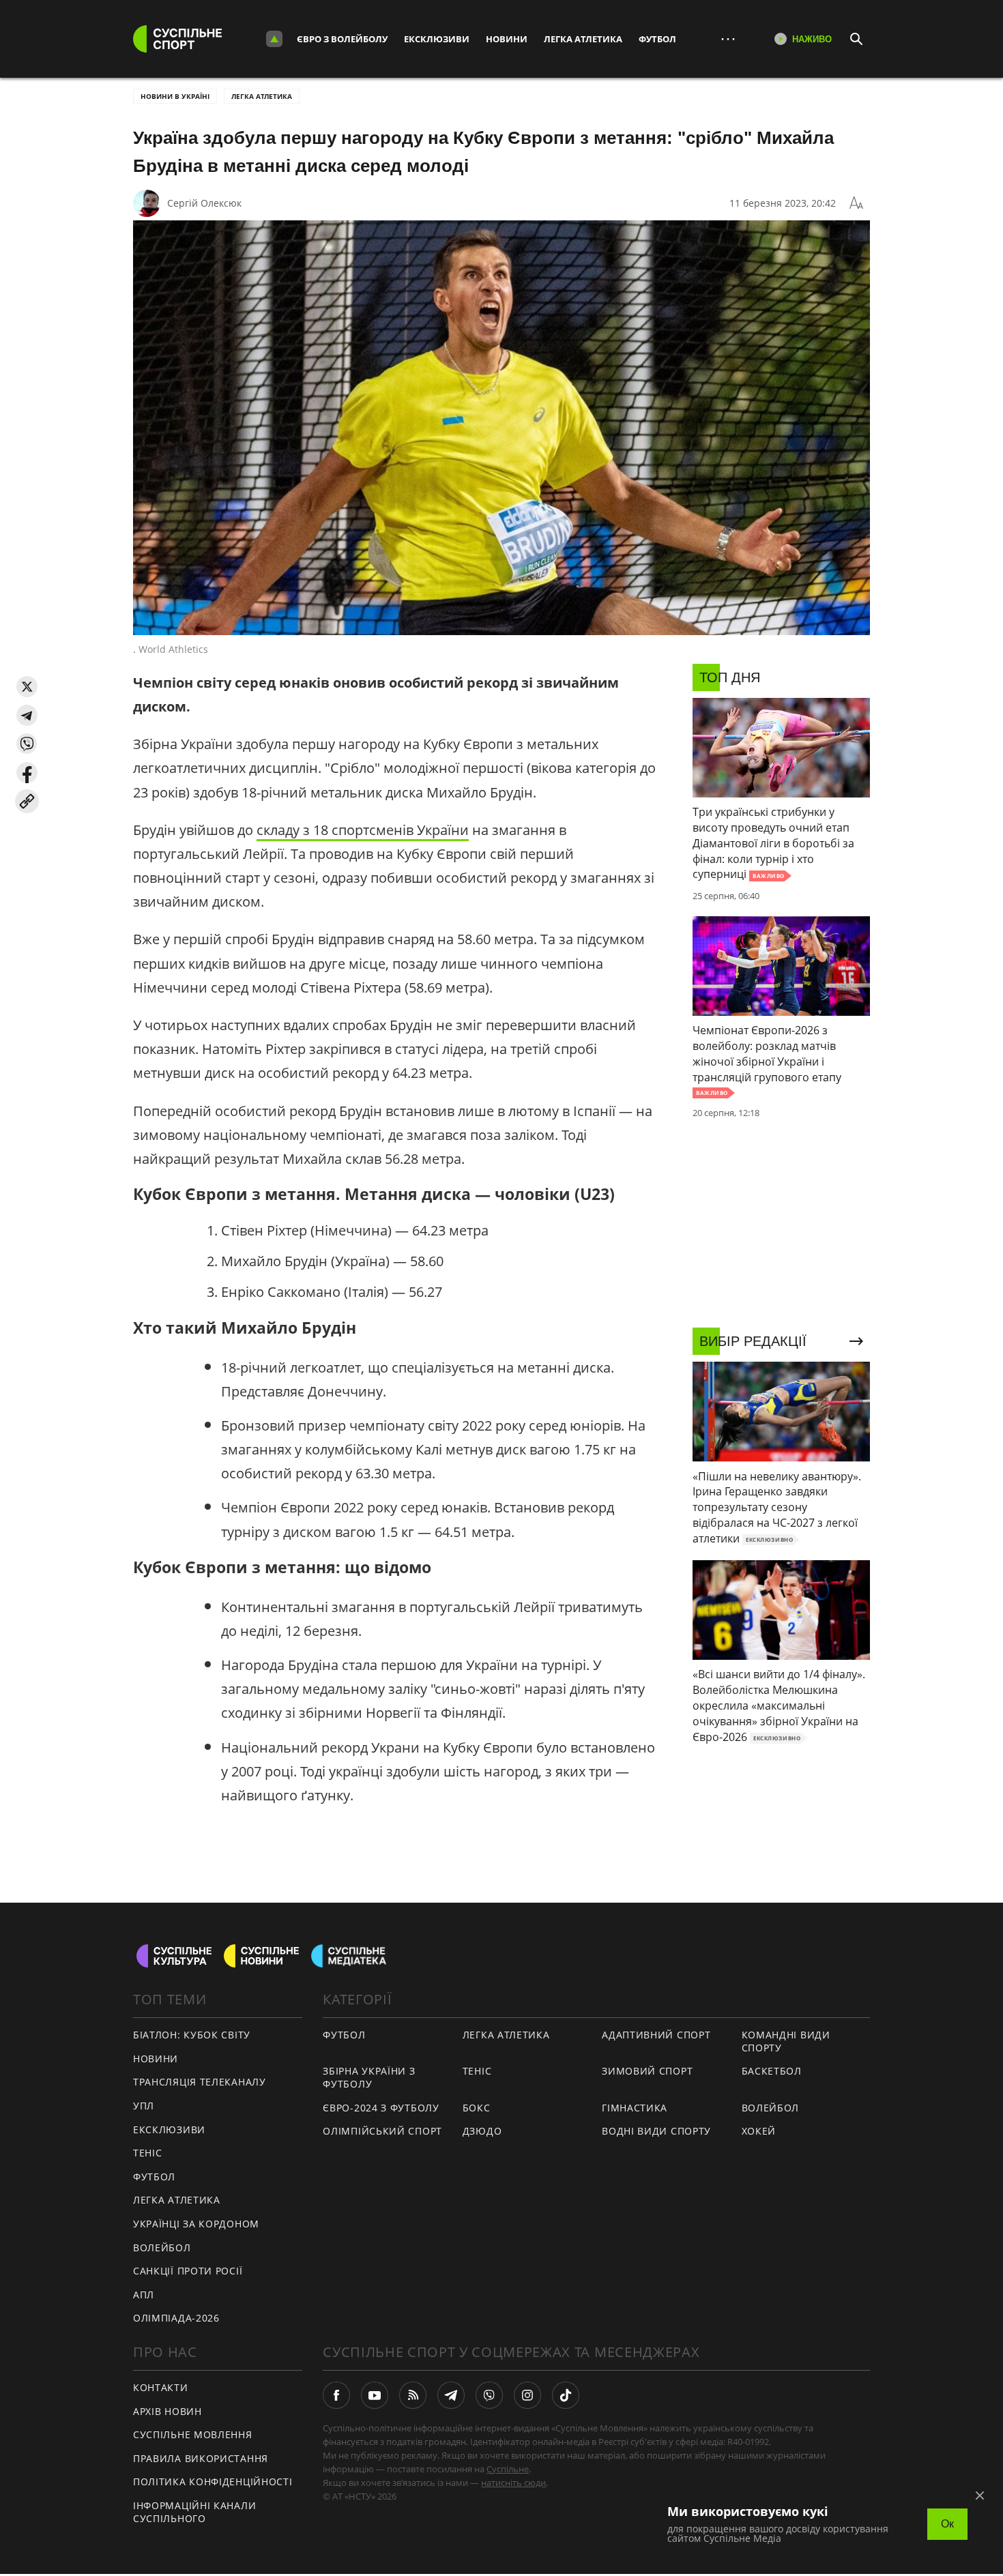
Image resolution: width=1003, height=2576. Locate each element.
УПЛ (144, 2106)
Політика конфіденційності (213, 2482)
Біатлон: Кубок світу (192, 2035)
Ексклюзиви (437, 39)
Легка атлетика (583, 39)
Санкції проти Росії (188, 2271)
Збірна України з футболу (369, 2077)
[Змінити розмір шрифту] (856, 203)
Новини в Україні (175, 96)
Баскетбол (772, 2071)
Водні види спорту (656, 2131)
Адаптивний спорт (656, 2035)
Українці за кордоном (196, 2224)
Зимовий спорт (647, 2071)
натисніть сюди (513, 2483)
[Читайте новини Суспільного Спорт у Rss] (413, 2395)
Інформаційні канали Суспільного (194, 2512)
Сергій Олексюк (204, 203)
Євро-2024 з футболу (381, 2108)
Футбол (657, 39)
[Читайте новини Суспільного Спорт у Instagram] (527, 2395)
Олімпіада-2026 (176, 2318)
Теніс (148, 2153)
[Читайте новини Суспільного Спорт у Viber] (489, 2395)
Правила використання (201, 2458)
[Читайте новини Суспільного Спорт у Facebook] (336, 2395)
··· (728, 39)
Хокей (759, 2131)
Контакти (161, 2387)
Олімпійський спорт (382, 2131)
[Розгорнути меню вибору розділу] (274, 39)
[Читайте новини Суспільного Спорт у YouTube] (375, 2395)
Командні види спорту (786, 2041)
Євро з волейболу (342, 39)
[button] (27, 687)
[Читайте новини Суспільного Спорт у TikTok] (566, 2395)
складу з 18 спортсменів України (363, 830)
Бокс (477, 2108)
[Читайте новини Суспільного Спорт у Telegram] (451, 2395)
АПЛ (144, 2295)
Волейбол (162, 2248)
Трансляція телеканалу (200, 2082)
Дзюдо (482, 2131)
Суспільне (508, 2469)
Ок (947, 2524)
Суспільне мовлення (193, 2434)
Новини (507, 39)
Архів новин (168, 2411)
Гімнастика (635, 2108)
